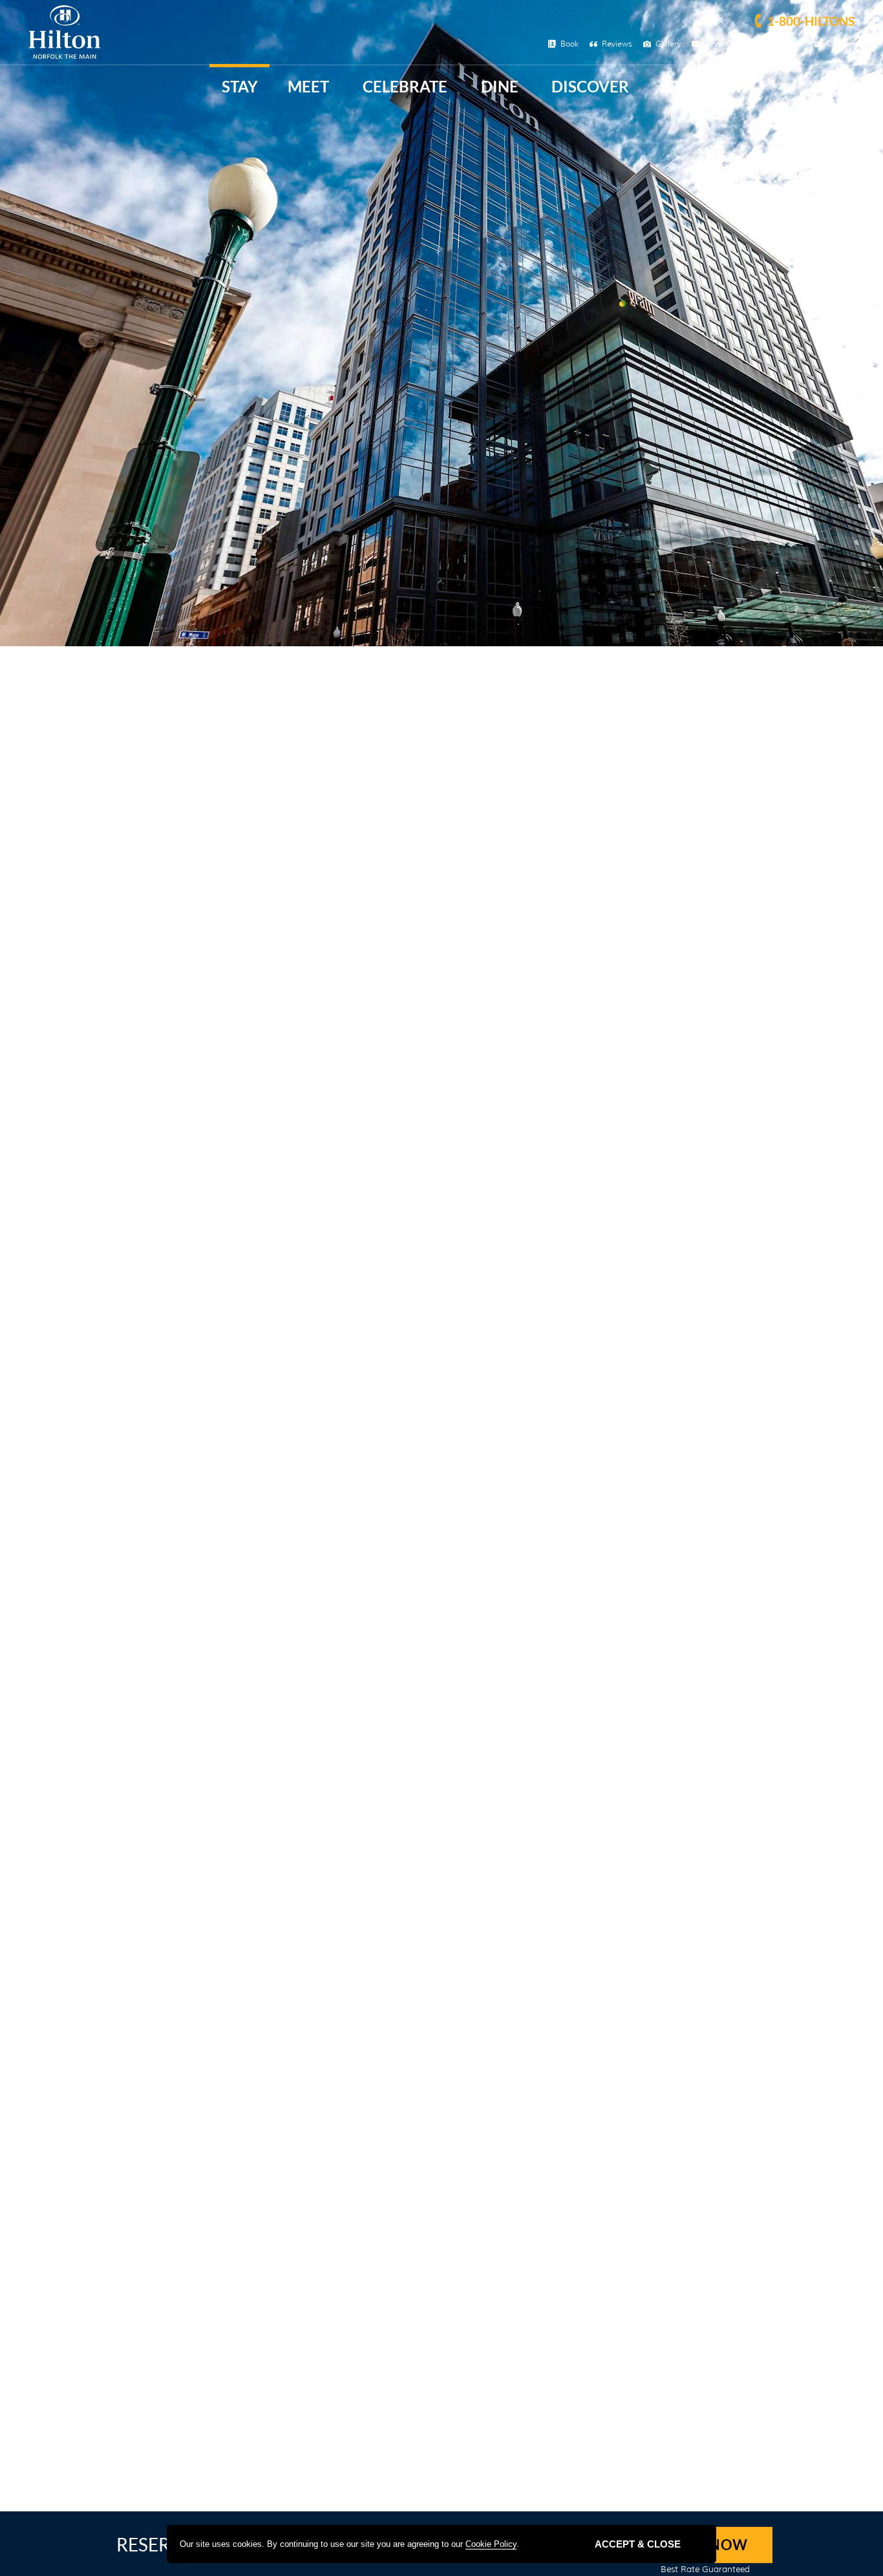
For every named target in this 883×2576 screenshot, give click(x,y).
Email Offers (727, 44)
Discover (590, 86)
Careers (841, 44)
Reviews (617, 44)
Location (788, 44)
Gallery (668, 44)
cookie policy (491, 2544)
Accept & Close (638, 2544)
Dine (500, 86)
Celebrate (405, 86)
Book (569, 44)
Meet (308, 86)
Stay (240, 86)
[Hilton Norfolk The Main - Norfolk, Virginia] (65, 56)
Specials (696, 86)
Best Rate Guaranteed (705, 2569)
